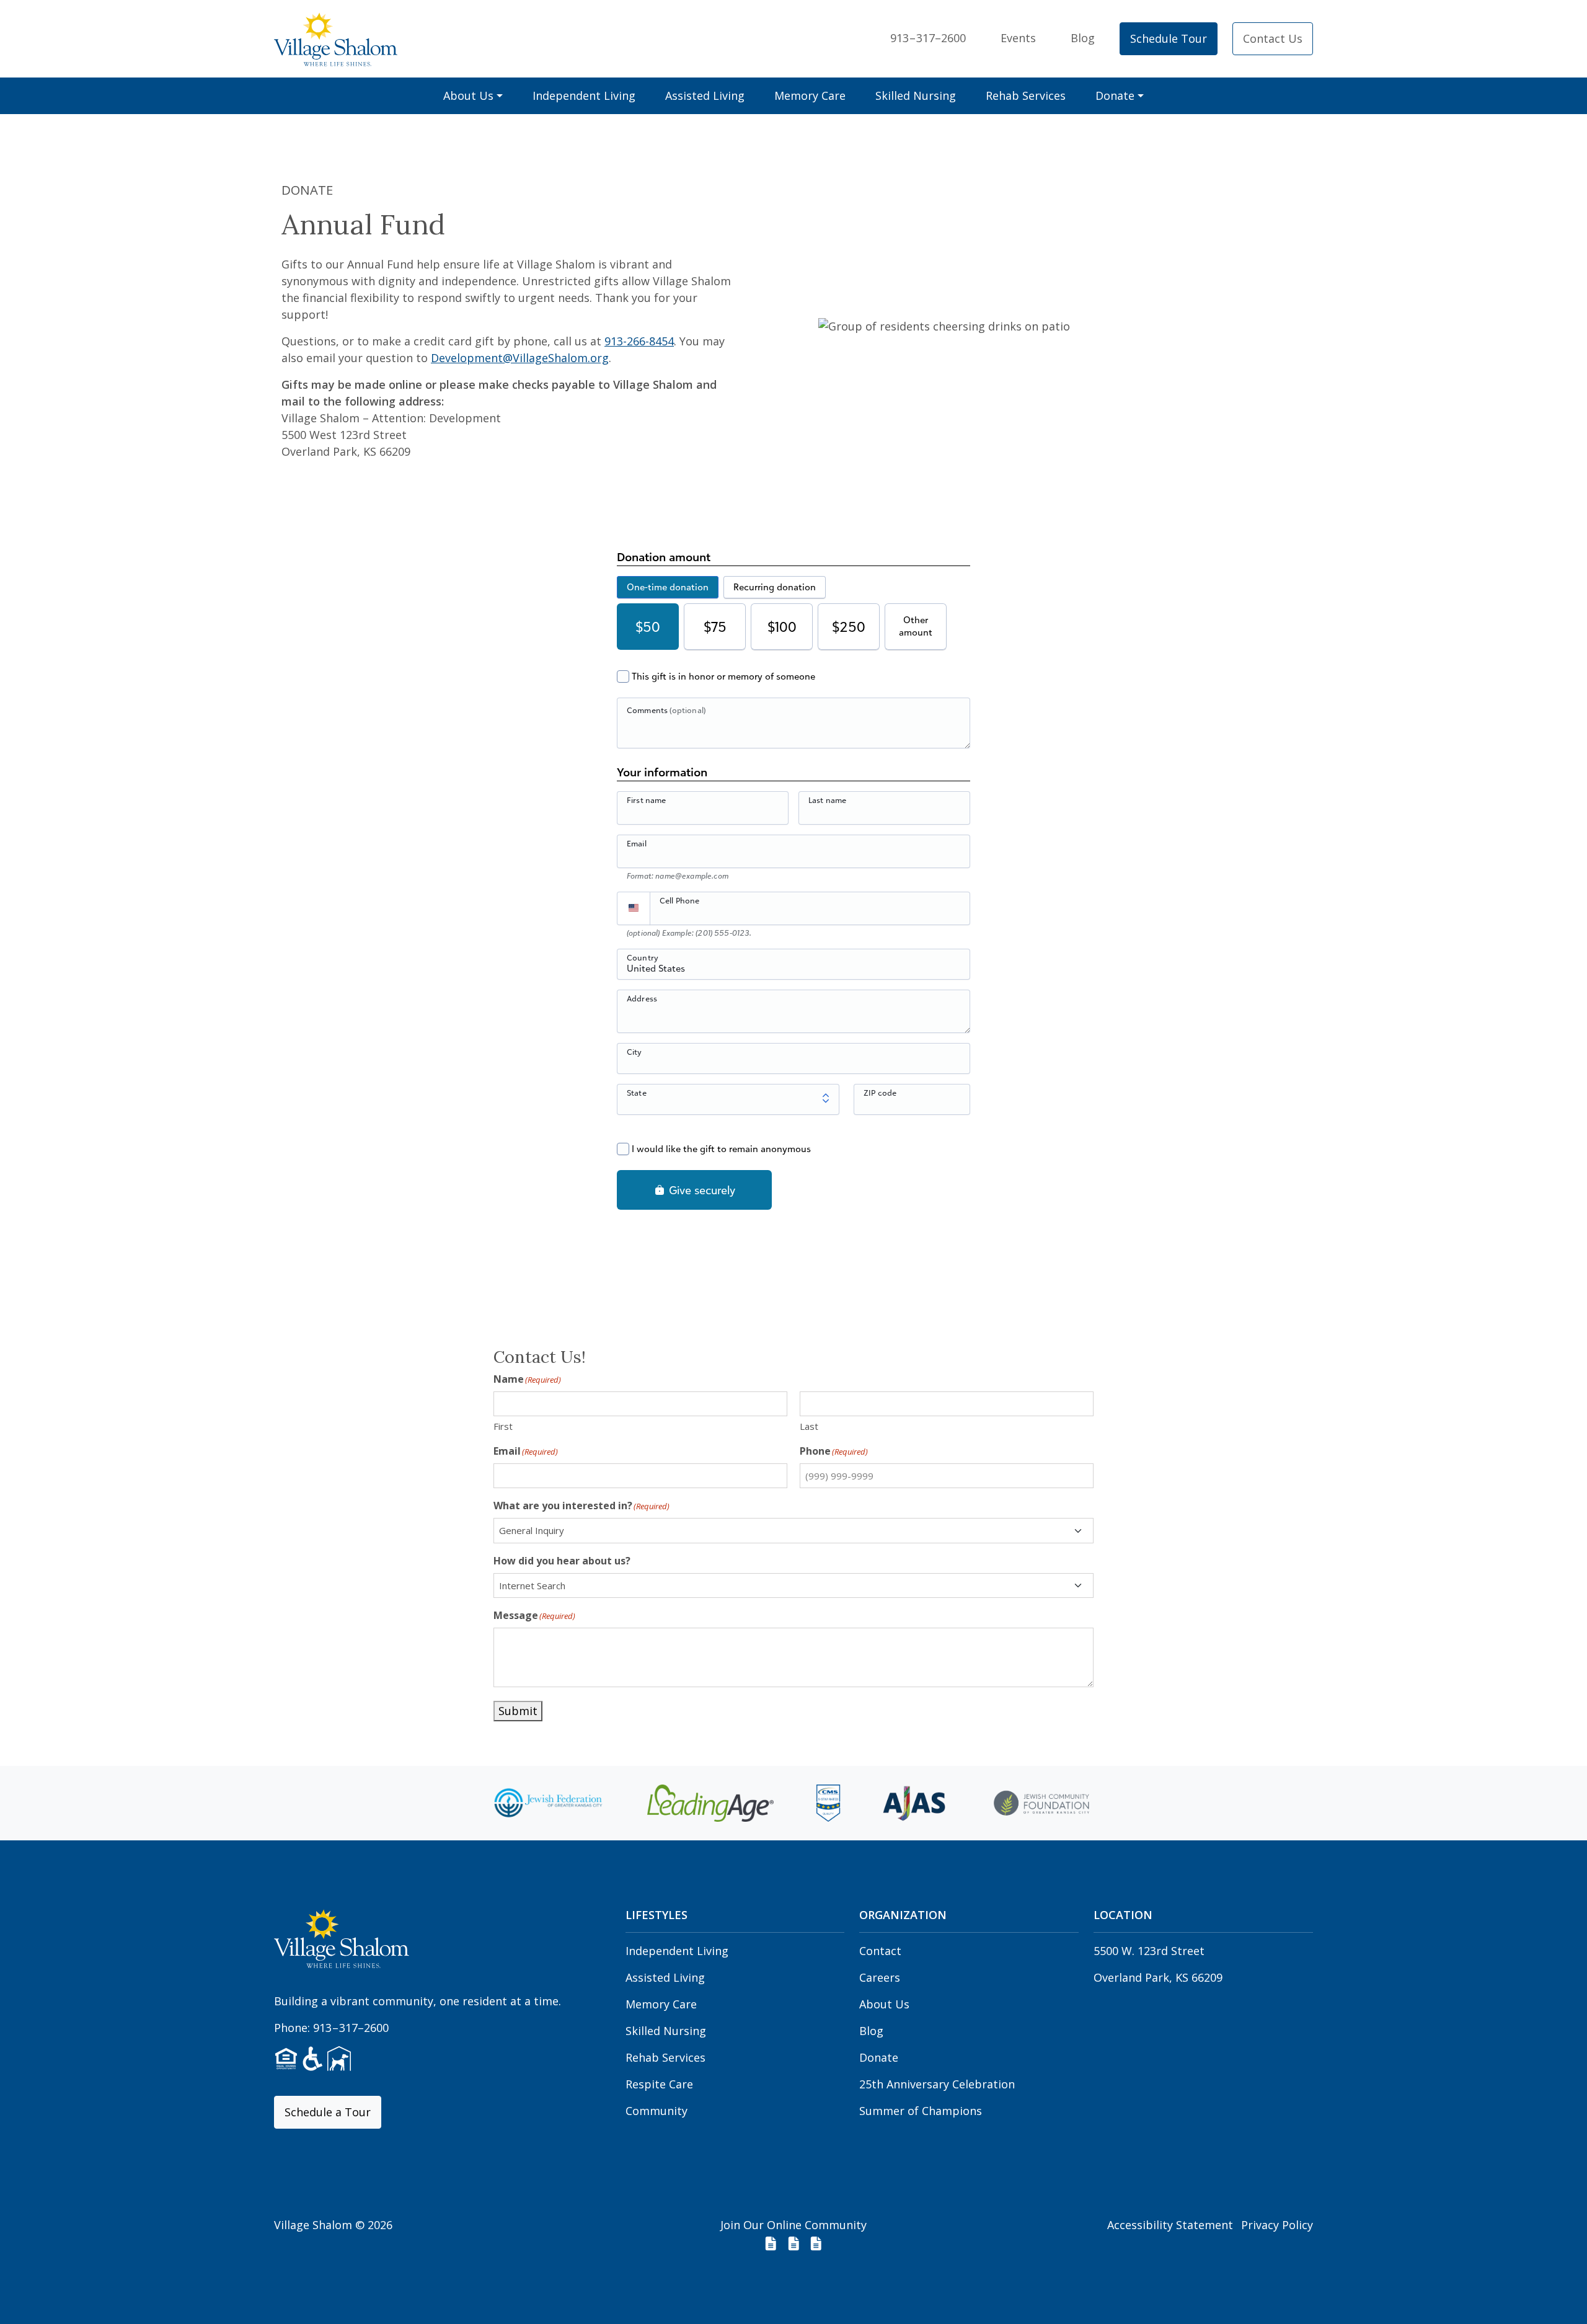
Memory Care (810, 95)
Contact (880, 1951)
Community (656, 2111)
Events (1018, 38)
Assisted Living (705, 95)
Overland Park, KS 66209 (1158, 1977)
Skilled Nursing (916, 95)
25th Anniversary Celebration (937, 2084)
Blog (1083, 38)
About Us (468, 95)
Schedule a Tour (328, 2112)
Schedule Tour (1169, 38)
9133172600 (928, 38)
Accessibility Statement (1170, 2225)
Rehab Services (1026, 95)
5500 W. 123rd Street (1149, 1951)
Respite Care (659, 2084)
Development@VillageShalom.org (520, 358)
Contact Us (1273, 38)
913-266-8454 (639, 341)
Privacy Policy (1277, 2225)
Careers (880, 1977)
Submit (518, 1711)
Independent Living (584, 95)
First (503, 1426)
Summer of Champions (921, 2111)
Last (809, 1426)
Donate (1115, 95)
